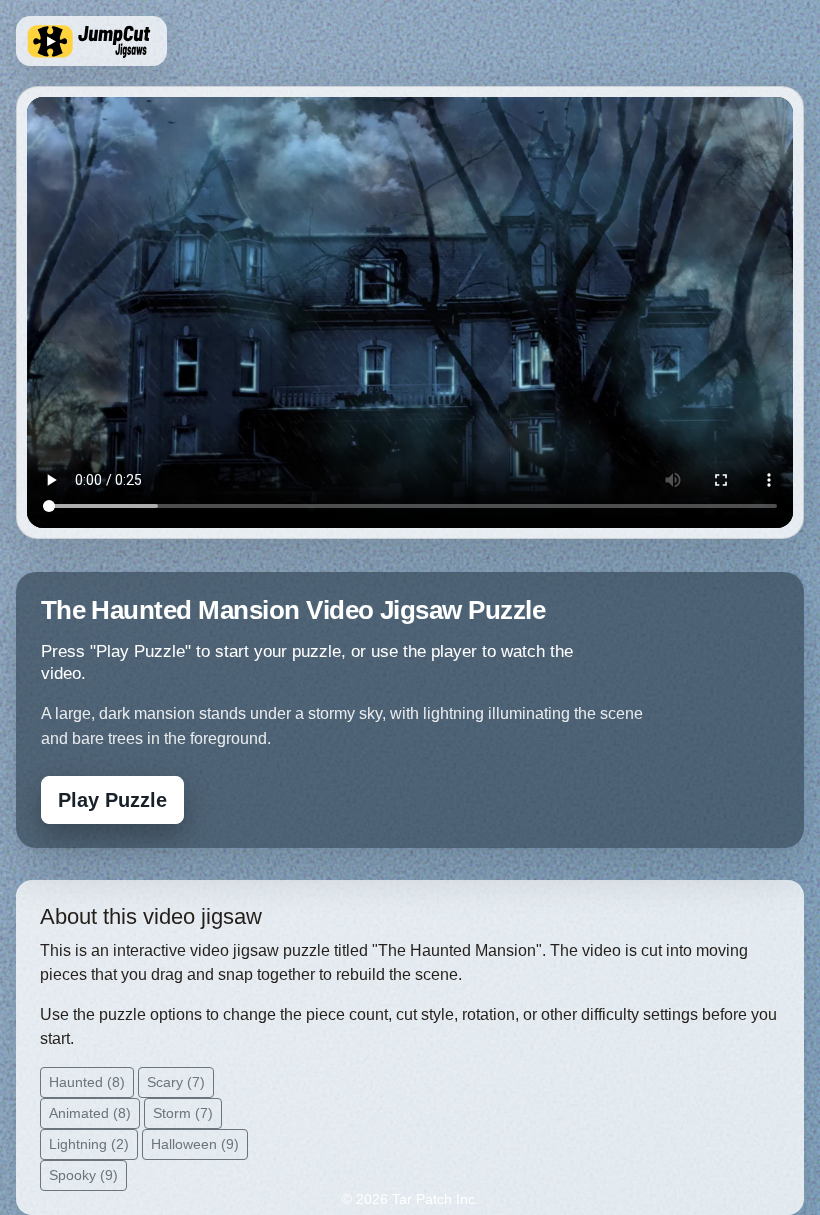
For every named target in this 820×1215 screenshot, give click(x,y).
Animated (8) (90, 1113)
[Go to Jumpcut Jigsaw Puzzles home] (91, 41)
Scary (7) (176, 1082)
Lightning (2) (89, 1144)
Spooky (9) (83, 1175)
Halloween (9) (195, 1144)
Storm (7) (183, 1113)
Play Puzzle (112, 800)
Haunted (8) (87, 1082)
